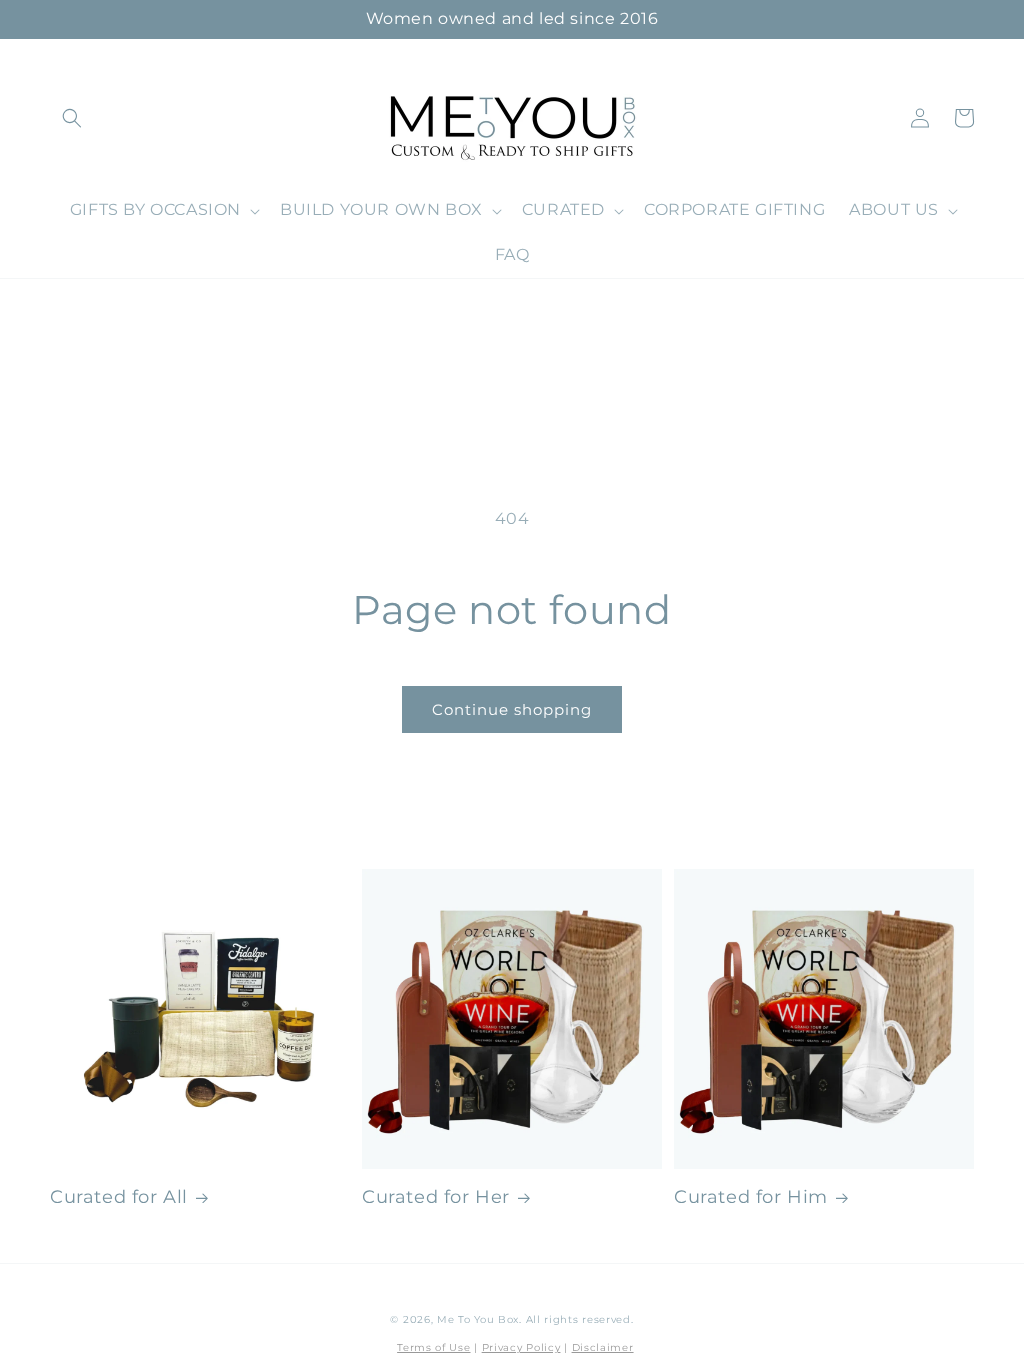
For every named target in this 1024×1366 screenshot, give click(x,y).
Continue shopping (512, 709)
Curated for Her (436, 1197)
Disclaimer (603, 1347)
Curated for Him (751, 1197)
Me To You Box (478, 1319)
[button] (72, 118)
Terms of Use (433, 1347)
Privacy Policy (521, 1347)
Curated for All (119, 1197)
